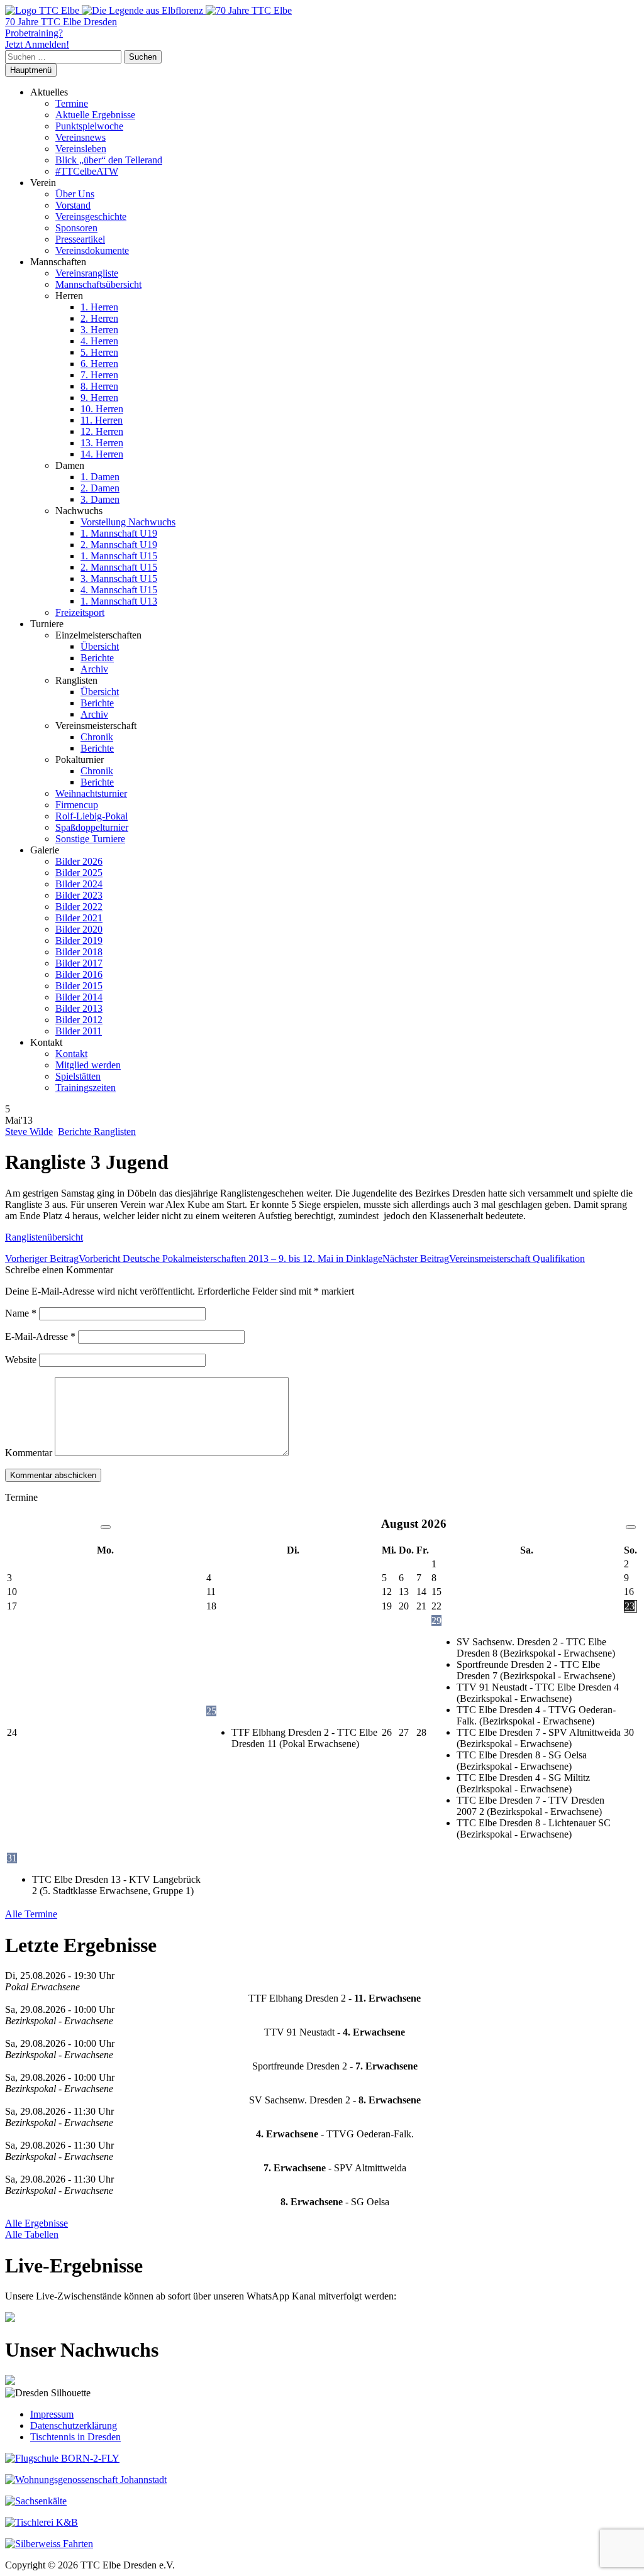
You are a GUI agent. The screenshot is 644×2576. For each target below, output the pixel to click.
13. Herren (102, 443)
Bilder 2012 (79, 1020)
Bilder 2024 (79, 884)
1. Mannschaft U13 (119, 601)
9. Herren (99, 397)
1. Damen (100, 477)
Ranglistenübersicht (44, 1237)
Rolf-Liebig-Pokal (92, 816)
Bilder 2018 (79, 952)
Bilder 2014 (79, 997)
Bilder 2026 (79, 861)
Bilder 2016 (79, 974)
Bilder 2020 (79, 929)
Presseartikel (80, 239)
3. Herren (99, 330)
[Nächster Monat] (631, 1527)
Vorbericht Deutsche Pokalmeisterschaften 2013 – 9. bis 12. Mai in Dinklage (194, 1258)
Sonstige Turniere (90, 839)
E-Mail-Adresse (40, 1336)
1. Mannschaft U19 (119, 533)
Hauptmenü (31, 70)
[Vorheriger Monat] (106, 1527)
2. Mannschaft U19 (119, 545)
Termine (72, 103)
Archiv (94, 669)
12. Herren (102, 431)
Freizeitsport (80, 612)
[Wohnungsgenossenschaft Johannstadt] (86, 2480)
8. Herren (99, 386)
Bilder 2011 (79, 1031)
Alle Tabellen (32, 2234)
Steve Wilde (29, 1132)
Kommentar (29, 1453)
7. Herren (99, 375)
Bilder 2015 (79, 986)
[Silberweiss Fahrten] (49, 2544)
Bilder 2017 (79, 963)
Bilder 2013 (79, 1008)
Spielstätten (78, 1076)
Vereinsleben (81, 149)
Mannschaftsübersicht (98, 284)
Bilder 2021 (79, 918)
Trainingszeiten (86, 1088)
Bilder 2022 (79, 907)
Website (21, 1360)
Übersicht (100, 646)
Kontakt (71, 1054)
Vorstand (73, 205)
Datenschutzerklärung (74, 2425)
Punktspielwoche (89, 126)
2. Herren (99, 318)
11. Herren (102, 420)
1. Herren (99, 307)
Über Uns (75, 194)
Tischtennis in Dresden (75, 2437)
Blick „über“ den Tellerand (109, 160)
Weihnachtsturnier (91, 793)
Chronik (97, 737)
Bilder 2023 (79, 895)
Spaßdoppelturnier (92, 827)
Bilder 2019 (79, 940)
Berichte (97, 658)
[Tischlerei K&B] (42, 2522)
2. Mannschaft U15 (119, 567)
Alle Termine (31, 1914)
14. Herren (102, 454)
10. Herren (102, 409)
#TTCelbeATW (87, 171)
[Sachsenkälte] (36, 2501)
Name (21, 1313)
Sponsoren (76, 228)
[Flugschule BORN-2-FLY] (62, 2458)
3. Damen (100, 499)
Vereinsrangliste (87, 273)
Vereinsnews (80, 137)
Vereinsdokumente (92, 250)
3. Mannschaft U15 (119, 578)
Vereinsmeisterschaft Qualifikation (484, 1258)
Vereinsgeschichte (91, 216)
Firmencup (77, 805)
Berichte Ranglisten (97, 1132)
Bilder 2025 (79, 873)
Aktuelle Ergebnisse (95, 115)
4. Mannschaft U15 (119, 590)
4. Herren (99, 341)
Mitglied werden (88, 1065)
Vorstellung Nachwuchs (128, 522)
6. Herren (99, 364)
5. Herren (99, 352)
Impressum (52, 2414)
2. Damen (100, 488)
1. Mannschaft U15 (119, 556)
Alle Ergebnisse (36, 2223)
